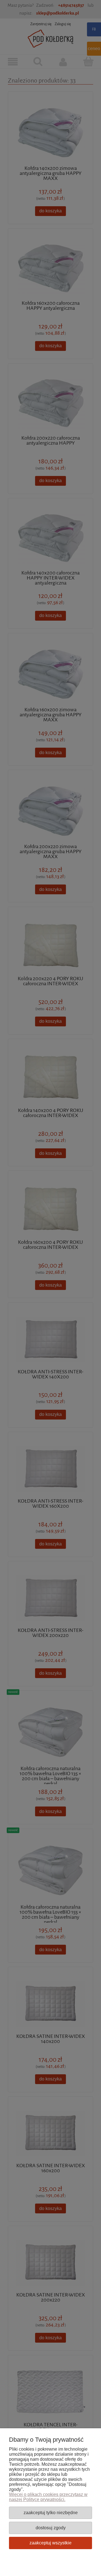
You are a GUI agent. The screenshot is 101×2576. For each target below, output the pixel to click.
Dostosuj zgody (51, 2528)
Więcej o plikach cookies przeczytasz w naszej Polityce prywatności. (48, 2497)
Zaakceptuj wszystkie (50, 2543)
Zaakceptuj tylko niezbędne (51, 2512)
